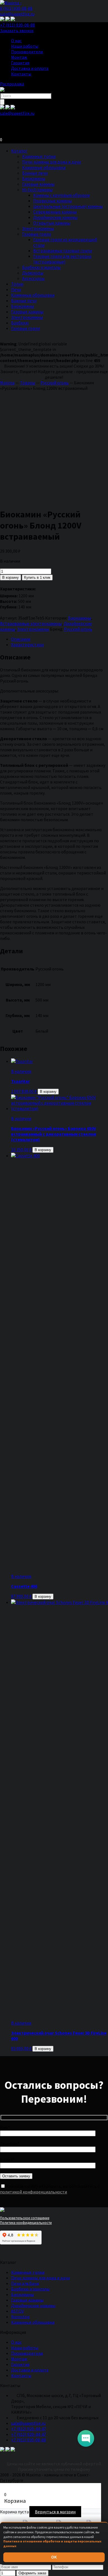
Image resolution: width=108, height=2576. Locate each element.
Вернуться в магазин (55, 2512)
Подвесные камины (52, 201)
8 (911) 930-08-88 (16, 8)
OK (54, 2557)
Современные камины (55, 212)
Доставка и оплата (30, 68)
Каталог (19, 151)
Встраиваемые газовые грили (63, 251)
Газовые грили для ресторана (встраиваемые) (62, 259)
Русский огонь (78, 629)
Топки (17, 284)
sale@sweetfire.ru (17, 14)
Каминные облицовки (44, 167)
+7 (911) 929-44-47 (29, 2434)
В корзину (11, 577)
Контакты (21, 74)
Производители (27, 52)
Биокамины (34, 178)
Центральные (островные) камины (68, 206)
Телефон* (10, 2143)
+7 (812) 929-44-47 (29, 2429)
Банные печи (35, 173)
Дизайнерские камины (55, 217)
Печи (16, 289)
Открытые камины (52, 223)
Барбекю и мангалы (41, 267)
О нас (16, 41)
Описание (21, 639)
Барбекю (20, 323)
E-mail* (7, 2160)
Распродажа (12, 84)
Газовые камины (38, 184)
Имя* (5, 2127)
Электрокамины (38, 228)
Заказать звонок (17, 31)
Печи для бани (25, 2283)
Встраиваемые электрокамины (31, 623)
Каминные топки (39, 156)
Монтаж (19, 57)
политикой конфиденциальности (34, 2192)
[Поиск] (2, 102)
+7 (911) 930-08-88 (17, 25)
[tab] (60, 639)
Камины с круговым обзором (61, 195)
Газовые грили (37, 234)
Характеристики (27, 644)
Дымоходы (33, 273)
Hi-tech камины (37, 189)
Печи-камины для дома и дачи (52, 162)
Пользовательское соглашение (25, 2218)
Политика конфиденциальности (26, 2223)
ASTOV (17, 2311)
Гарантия (20, 63)
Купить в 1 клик (37, 577)
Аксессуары (33, 278)
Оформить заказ (32, 2573)
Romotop (20, 2317)
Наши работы (25, 46)
